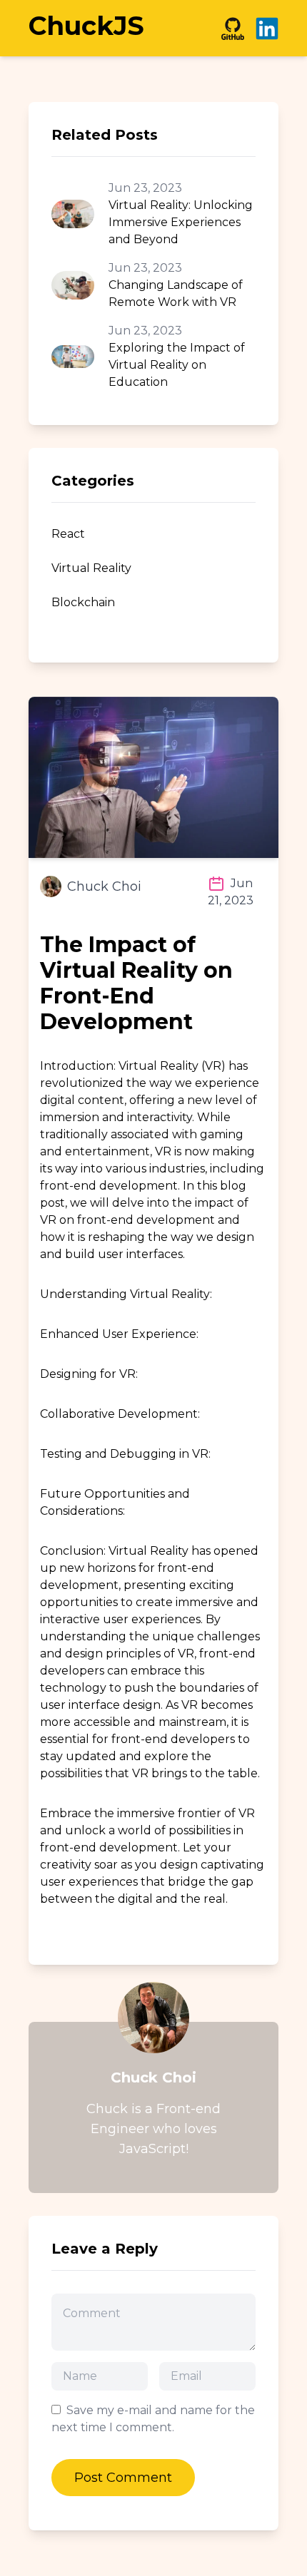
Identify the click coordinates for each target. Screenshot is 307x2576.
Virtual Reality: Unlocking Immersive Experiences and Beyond (181, 222)
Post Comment (123, 2478)
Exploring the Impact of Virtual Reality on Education (177, 365)
